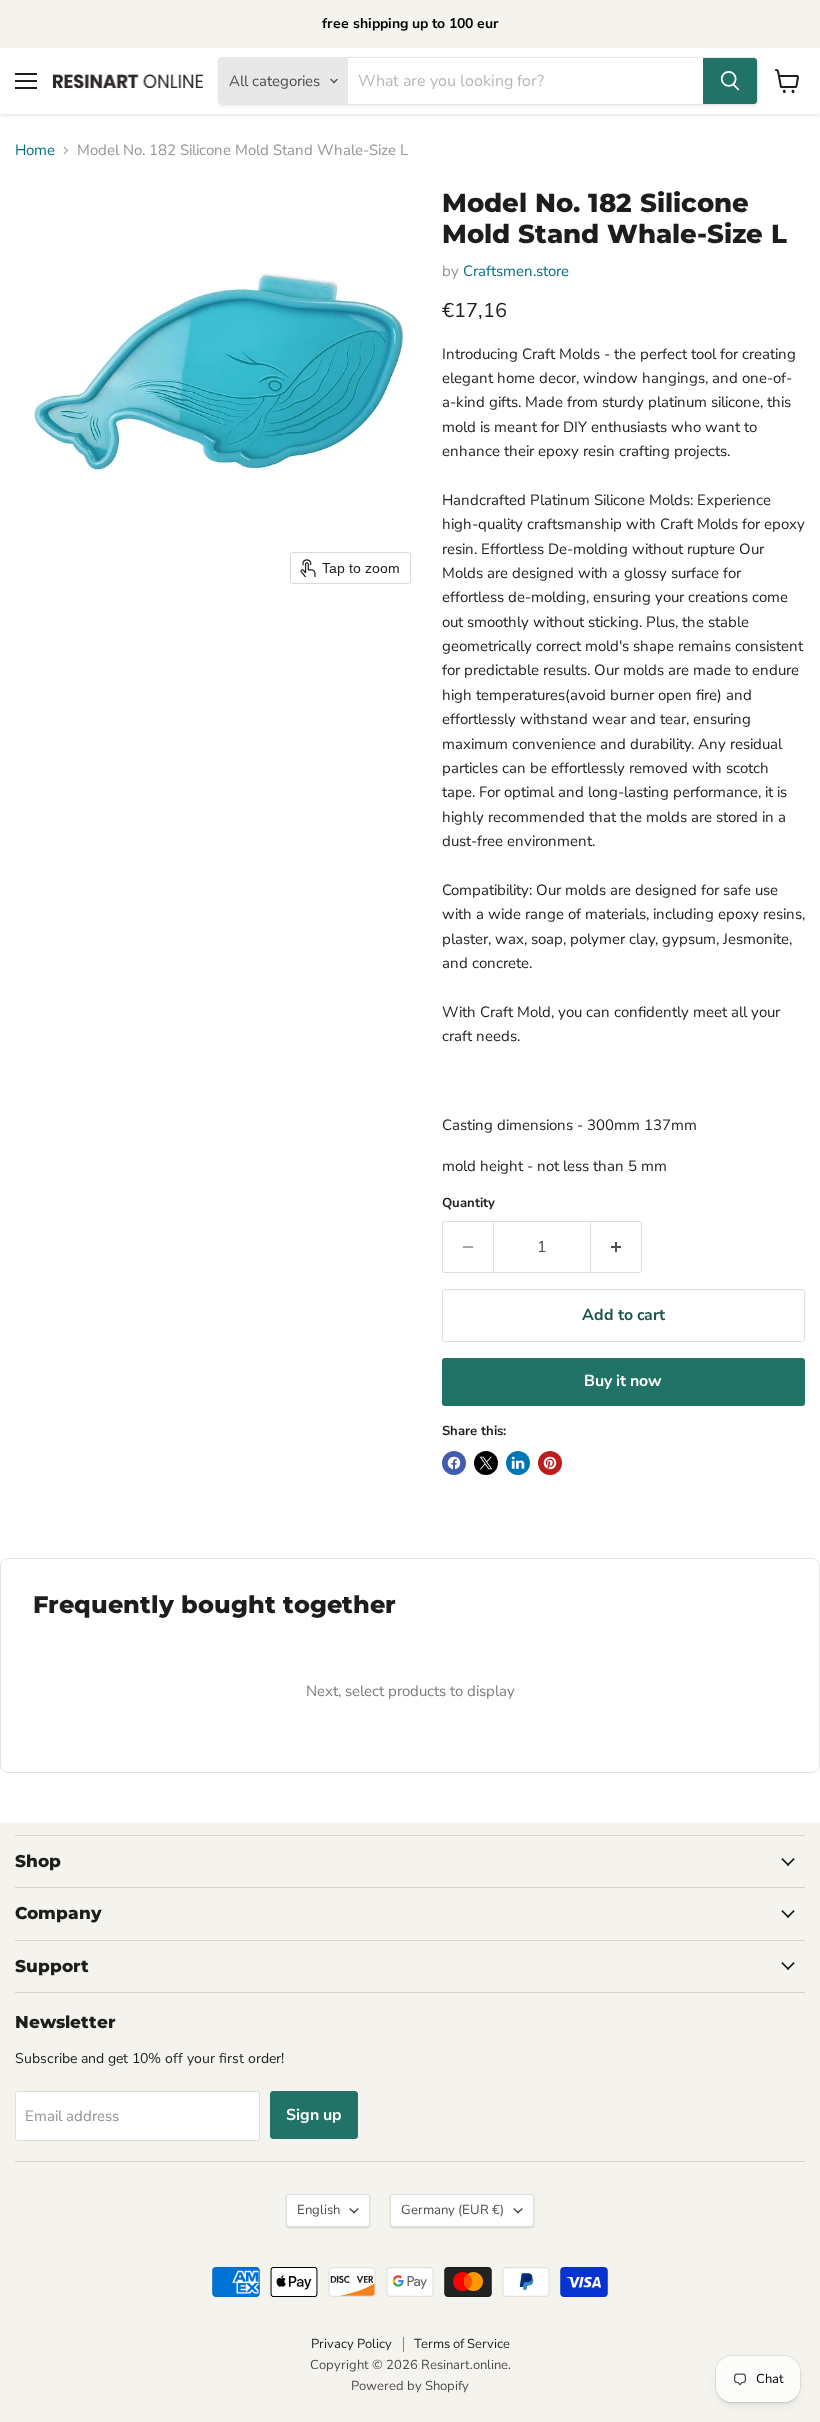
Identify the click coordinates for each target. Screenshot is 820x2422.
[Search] (730, 81)
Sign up (314, 2115)
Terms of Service (462, 2344)
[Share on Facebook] (454, 1463)
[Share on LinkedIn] (518, 1463)
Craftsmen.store (516, 271)
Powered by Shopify (410, 2386)
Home (35, 150)
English (318, 2210)
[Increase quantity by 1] (616, 1247)
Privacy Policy (351, 2344)
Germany (452, 2210)
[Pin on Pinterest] (550, 1463)
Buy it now (623, 1381)
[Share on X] (486, 1463)
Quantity (468, 1203)
